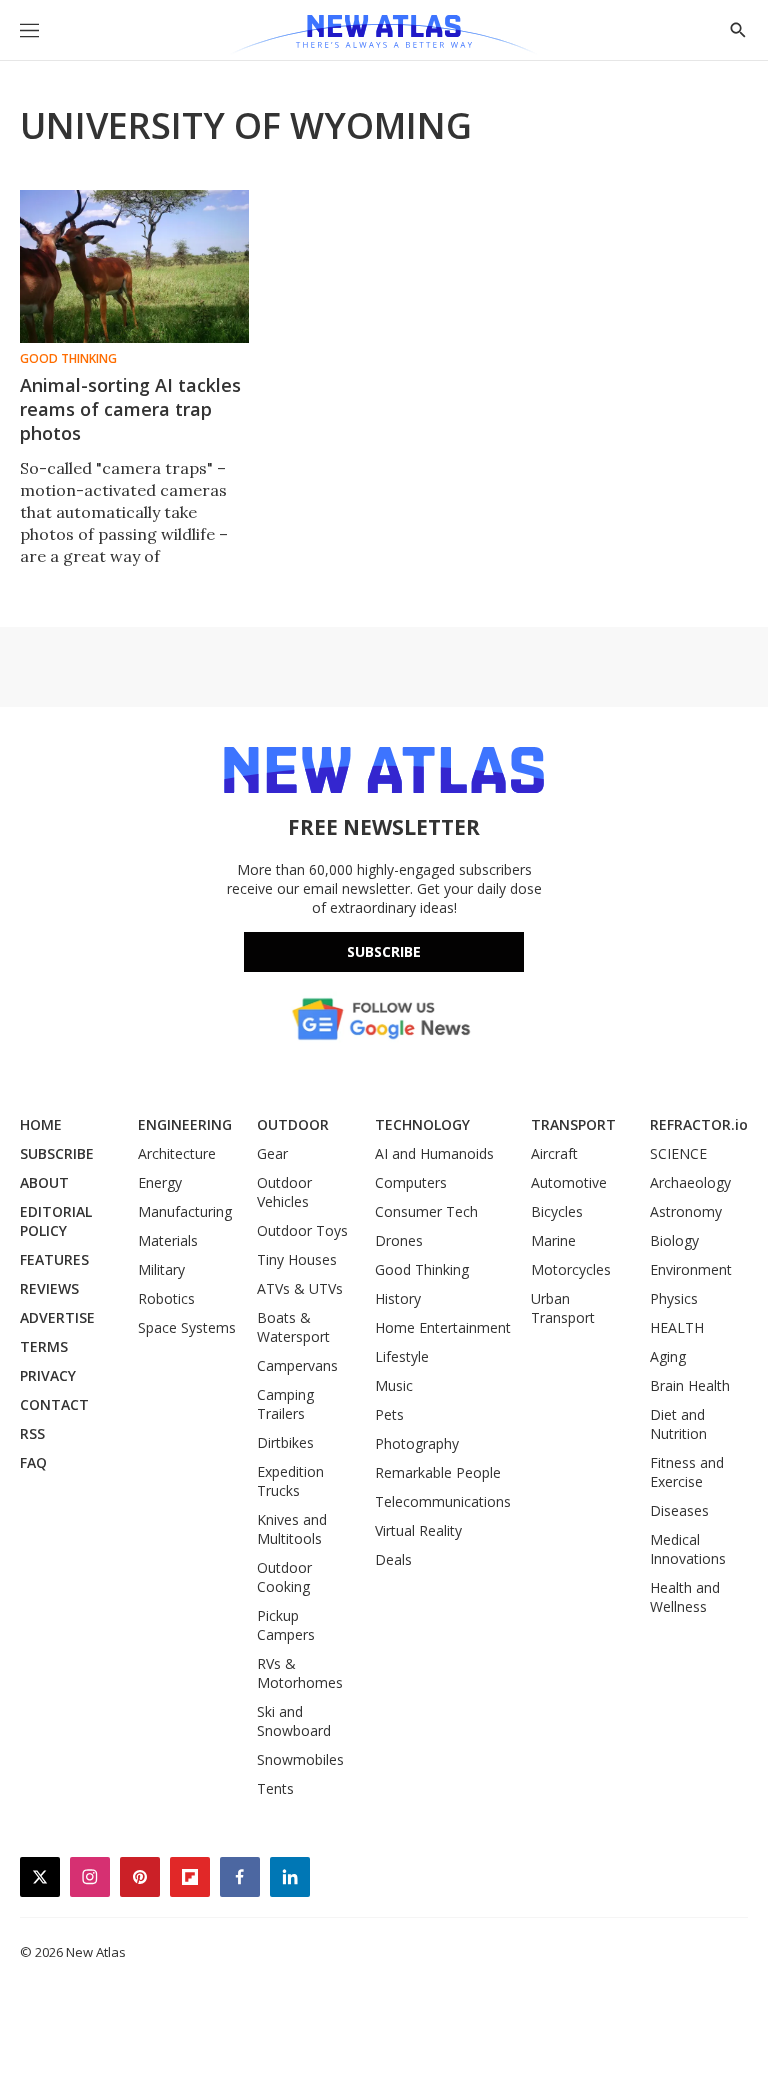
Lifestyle (402, 1356)
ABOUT (44, 1182)
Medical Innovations (688, 1549)
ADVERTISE (57, 1317)
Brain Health (690, 1385)
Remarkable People (438, 1472)
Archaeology (690, 1182)
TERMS (44, 1346)
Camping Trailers (285, 1404)
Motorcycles (571, 1269)
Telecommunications (443, 1501)
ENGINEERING (185, 1124)
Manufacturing (185, 1211)
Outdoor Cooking (284, 1577)
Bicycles (557, 1211)
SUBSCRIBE (57, 1153)
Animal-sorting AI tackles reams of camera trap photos (130, 409)
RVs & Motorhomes (300, 1673)
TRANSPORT (573, 1124)
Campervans (297, 1365)
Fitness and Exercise (687, 1472)
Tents (275, 1788)
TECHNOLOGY (422, 1124)
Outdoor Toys (302, 1230)
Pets (389, 1414)
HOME (41, 1124)
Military (161, 1269)
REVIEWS (49, 1288)
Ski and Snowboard (294, 1721)
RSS (32, 1433)
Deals (393, 1559)
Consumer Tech (426, 1211)
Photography (417, 1443)
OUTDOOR (293, 1124)
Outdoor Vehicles (284, 1192)
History (398, 1298)
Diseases (679, 1510)
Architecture (177, 1153)
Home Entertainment (443, 1327)
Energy (160, 1182)
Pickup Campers (286, 1625)
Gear (272, 1153)
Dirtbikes (285, 1442)
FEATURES (54, 1259)
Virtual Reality (418, 1530)
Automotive (569, 1182)
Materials (168, 1240)
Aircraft (554, 1153)
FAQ (33, 1462)
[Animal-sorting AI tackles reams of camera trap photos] (134, 266)
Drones (399, 1240)
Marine (553, 1240)
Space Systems (187, 1327)
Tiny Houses (297, 1259)
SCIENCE (678, 1153)
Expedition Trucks (290, 1481)
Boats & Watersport (293, 1327)
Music (394, 1385)
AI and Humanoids (434, 1153)
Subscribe (384, 951)
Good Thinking (68, 359)
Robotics (166, 1298)
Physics (674, 1298)
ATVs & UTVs (300, 1288)
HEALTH (677, 1327)
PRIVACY (48, 1375)
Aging (668, 1356)
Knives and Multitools (292, 1529)
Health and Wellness (685, 1597)
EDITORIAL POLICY (56, 1221)
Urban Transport (563, 1308)
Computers (411, 1182)
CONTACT (54, 1404)
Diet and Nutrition (678, 1424)
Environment (691, 1269)
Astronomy (686, 1211)
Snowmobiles (300, 1759)
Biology (674, 1240)
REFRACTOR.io (699, 1124)
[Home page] (383, 35)
